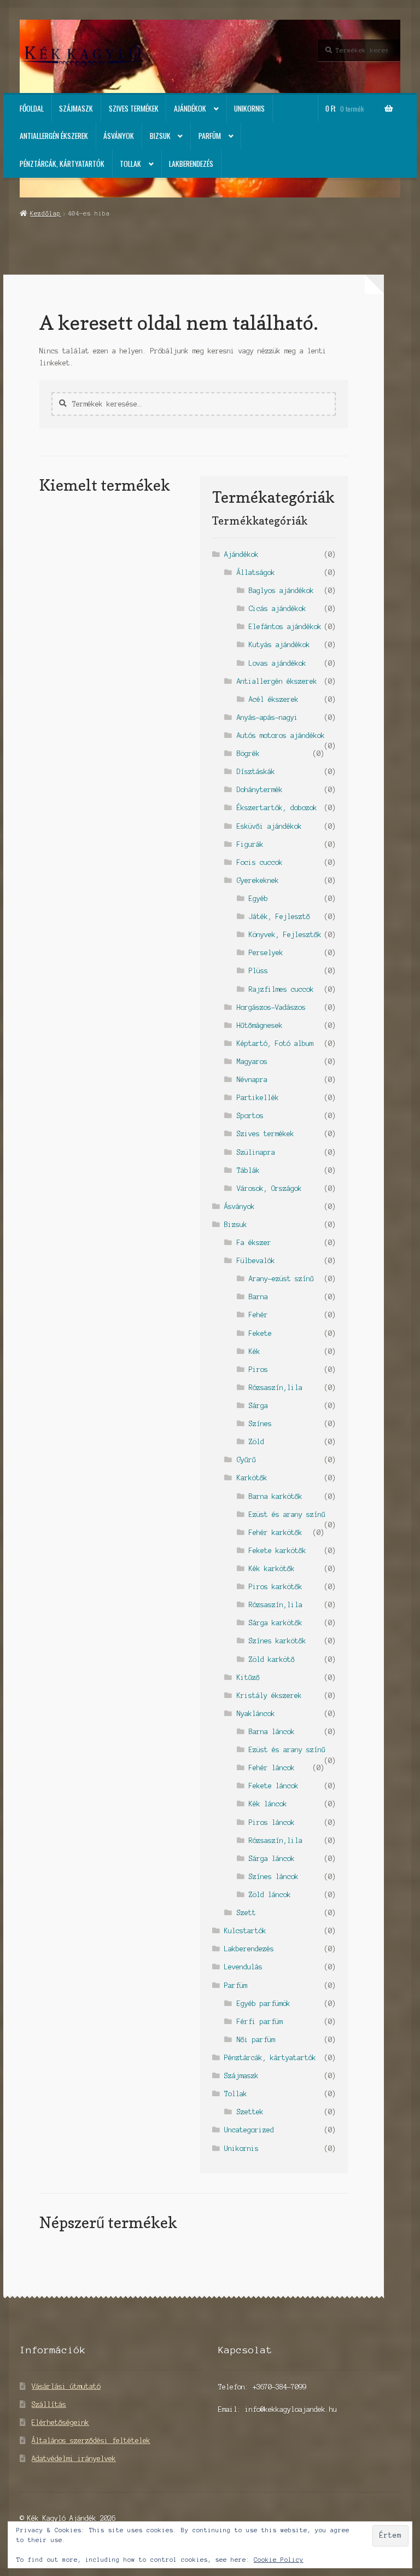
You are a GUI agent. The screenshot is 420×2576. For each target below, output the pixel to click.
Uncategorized (249, 2130)
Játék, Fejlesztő (279, 917)
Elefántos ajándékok (285, 627)
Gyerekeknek (258, 880)
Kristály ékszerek (269, 1696)
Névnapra (252, 1080)
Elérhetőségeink (60, 2423)
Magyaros (252, 1062)
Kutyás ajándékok (279, 645)
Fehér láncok (272, 1768)
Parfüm (210, 136)
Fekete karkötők (278, 1551)
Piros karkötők (276, 1587)
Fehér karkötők (276, 1533)
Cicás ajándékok (278, 609)
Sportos (250, 1116)
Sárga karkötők (276, 1623)
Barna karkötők (276, 1496)
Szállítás (49, 2405)
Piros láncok (272, 1822)
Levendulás (243, 1967)
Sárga (258, 1406)
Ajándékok (190, 108)
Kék (255, 1351)
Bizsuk (160, 136)
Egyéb (258, 899)
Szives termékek (134, 108)
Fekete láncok (274, 1786)
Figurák (250, 844)
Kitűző (248, 1677)
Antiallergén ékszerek (54, 136)
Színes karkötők (278, 1641)
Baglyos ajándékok (281, 591)
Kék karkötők (272, 1569)
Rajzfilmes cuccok (281, 989)
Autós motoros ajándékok (281, 735)
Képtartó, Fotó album (275, 1043)
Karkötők (252, 1478)
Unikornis (249, 108)
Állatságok (256, 572)
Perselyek (266, 953)
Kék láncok (268, 1804)
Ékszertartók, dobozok (277, 808)
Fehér (258, 1315)
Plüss (258, 971)
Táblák (248, 1170)
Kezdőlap (45, 213)
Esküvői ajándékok (269, 826)
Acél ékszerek (274, 699)
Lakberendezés (191, 164)
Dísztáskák (256, 772)
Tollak (130, 164)
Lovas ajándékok (278, 663)
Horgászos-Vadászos (271, 1007)
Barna (258, 1297)
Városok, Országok (269, 1188)
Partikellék (258, 1098)
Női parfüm (256, 2040)
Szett (246, 1913)
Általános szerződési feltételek (91, 2441)
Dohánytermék (260, 790)
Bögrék (248, 754)
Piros (258, 1370)
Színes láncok (274, 1877)
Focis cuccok (260, 862)
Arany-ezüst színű (281, 1279)
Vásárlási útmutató (66, 2386)
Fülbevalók (256, 1261)
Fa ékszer (254, 1243)
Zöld (256, 1442)
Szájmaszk (76, 108)
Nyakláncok (256, 1714)
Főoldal (32, 108)
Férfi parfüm (260, 2022)
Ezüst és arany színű (287, 1514)
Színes (260, 1424)
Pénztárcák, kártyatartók (62, 164)
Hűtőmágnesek (260, 1025)
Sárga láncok (272, 1859)
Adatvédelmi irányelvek (74, 2459)
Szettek (250, 2112)
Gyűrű (246, 1460)
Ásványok (119, 136)
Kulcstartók (245, 1931)
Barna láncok (272, 1732)
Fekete (260, 1333)
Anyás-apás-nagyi (267, 717)
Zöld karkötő (272, 1659)
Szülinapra (256, 1152)
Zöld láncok (270, 1895)
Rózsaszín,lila (276, 1388)
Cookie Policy (279, 2560)
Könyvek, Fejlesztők (285, 935)
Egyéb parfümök (264, 2004)
